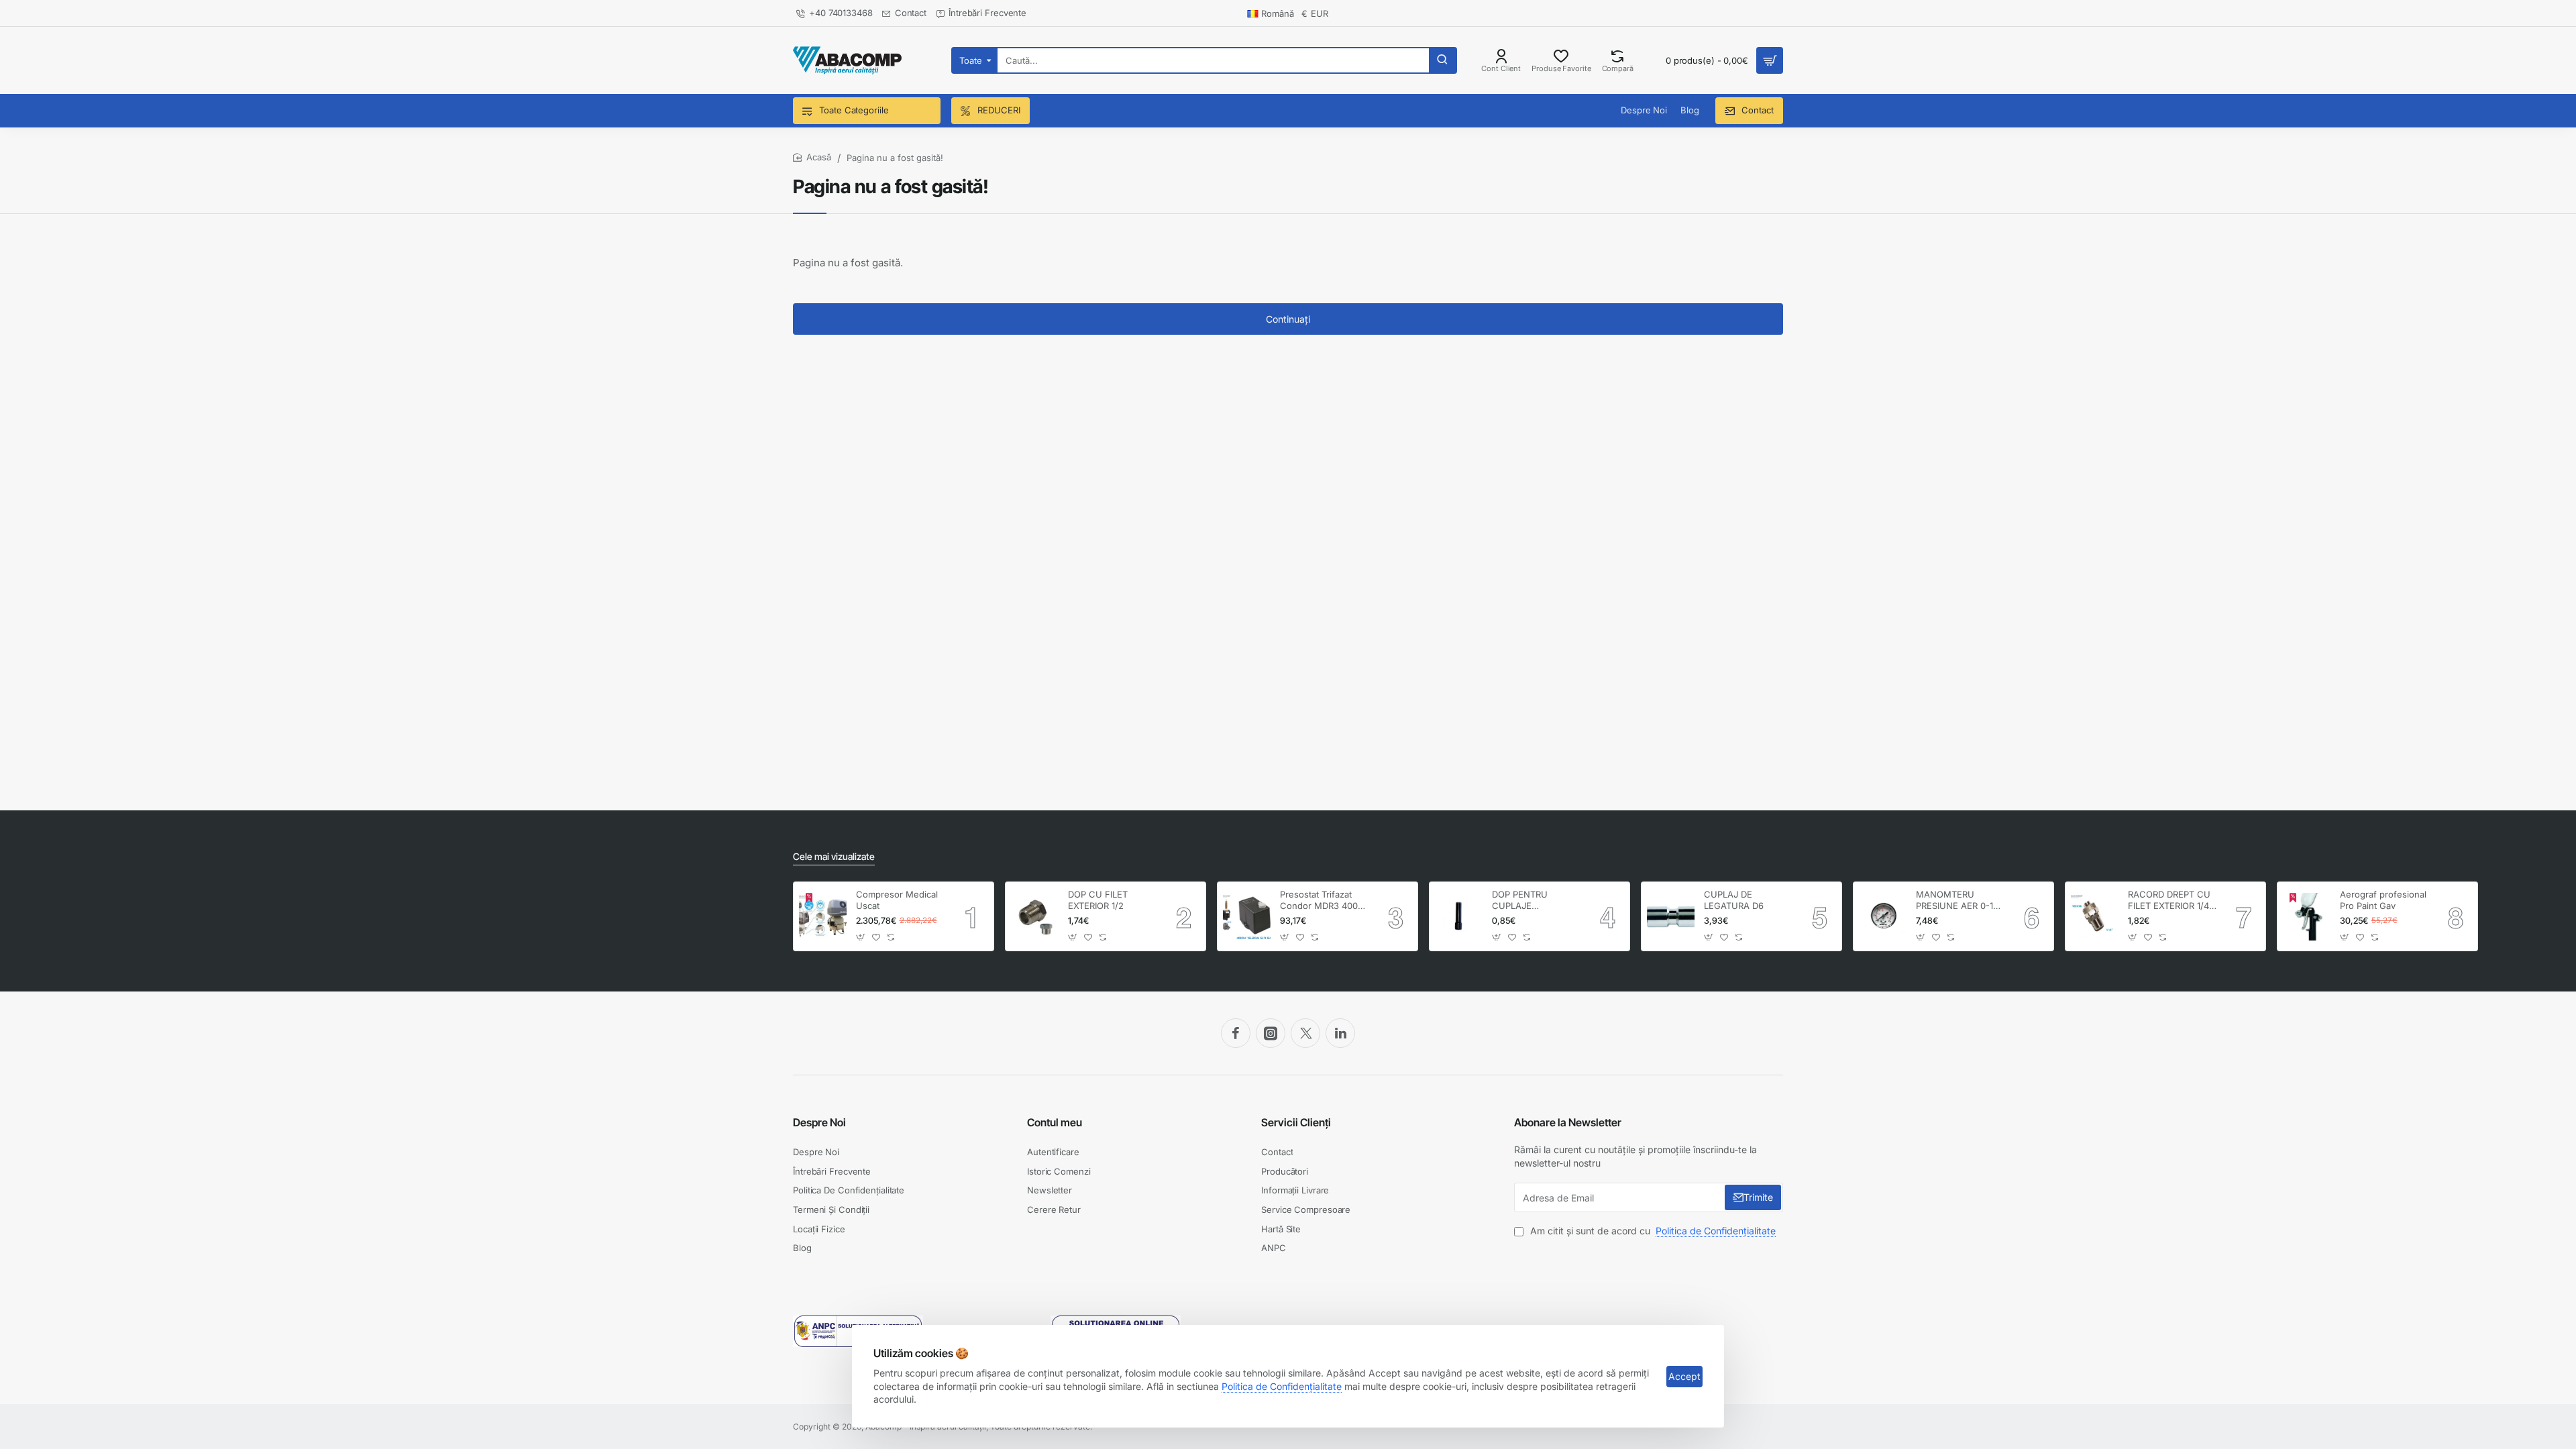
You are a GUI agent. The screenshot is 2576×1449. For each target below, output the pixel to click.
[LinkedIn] (1340, 1033)
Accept (1684, 1376)
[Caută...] (1442, 60)
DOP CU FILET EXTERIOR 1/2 (1098, 900)
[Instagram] (1271, 1033)
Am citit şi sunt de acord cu (1652, 1231)
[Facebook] (1236, 1033)
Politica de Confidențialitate (1282, 1386)
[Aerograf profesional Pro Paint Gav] (2307, 917)
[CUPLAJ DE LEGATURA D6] (1671, 917)
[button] (861, 937)
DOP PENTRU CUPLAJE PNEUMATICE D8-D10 (1529, 901)
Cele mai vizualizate (834, 856)
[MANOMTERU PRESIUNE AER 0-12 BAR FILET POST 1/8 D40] (1883, 917)
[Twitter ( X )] (1305, 1033)
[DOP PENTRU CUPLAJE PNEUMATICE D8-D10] (1459, 917)
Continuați (1288, 319)
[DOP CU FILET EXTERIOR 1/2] (1035, 917)
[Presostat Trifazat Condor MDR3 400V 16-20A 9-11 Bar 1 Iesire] (1247, 917)
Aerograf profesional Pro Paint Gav (2383, 900)
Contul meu (1055, 1122)
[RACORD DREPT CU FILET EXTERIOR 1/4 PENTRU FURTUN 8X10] (2095, 917)
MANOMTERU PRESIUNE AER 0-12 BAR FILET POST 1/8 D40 (1957, 901)
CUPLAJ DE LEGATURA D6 (1734, 900)
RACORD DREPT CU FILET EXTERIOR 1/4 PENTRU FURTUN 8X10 (2169, 901)
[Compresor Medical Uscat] (823, 917)
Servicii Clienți (1296, 1122)
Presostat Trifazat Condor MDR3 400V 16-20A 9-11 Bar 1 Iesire (1322, 901)
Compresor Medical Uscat (897, 900)
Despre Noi (819, 1122)
